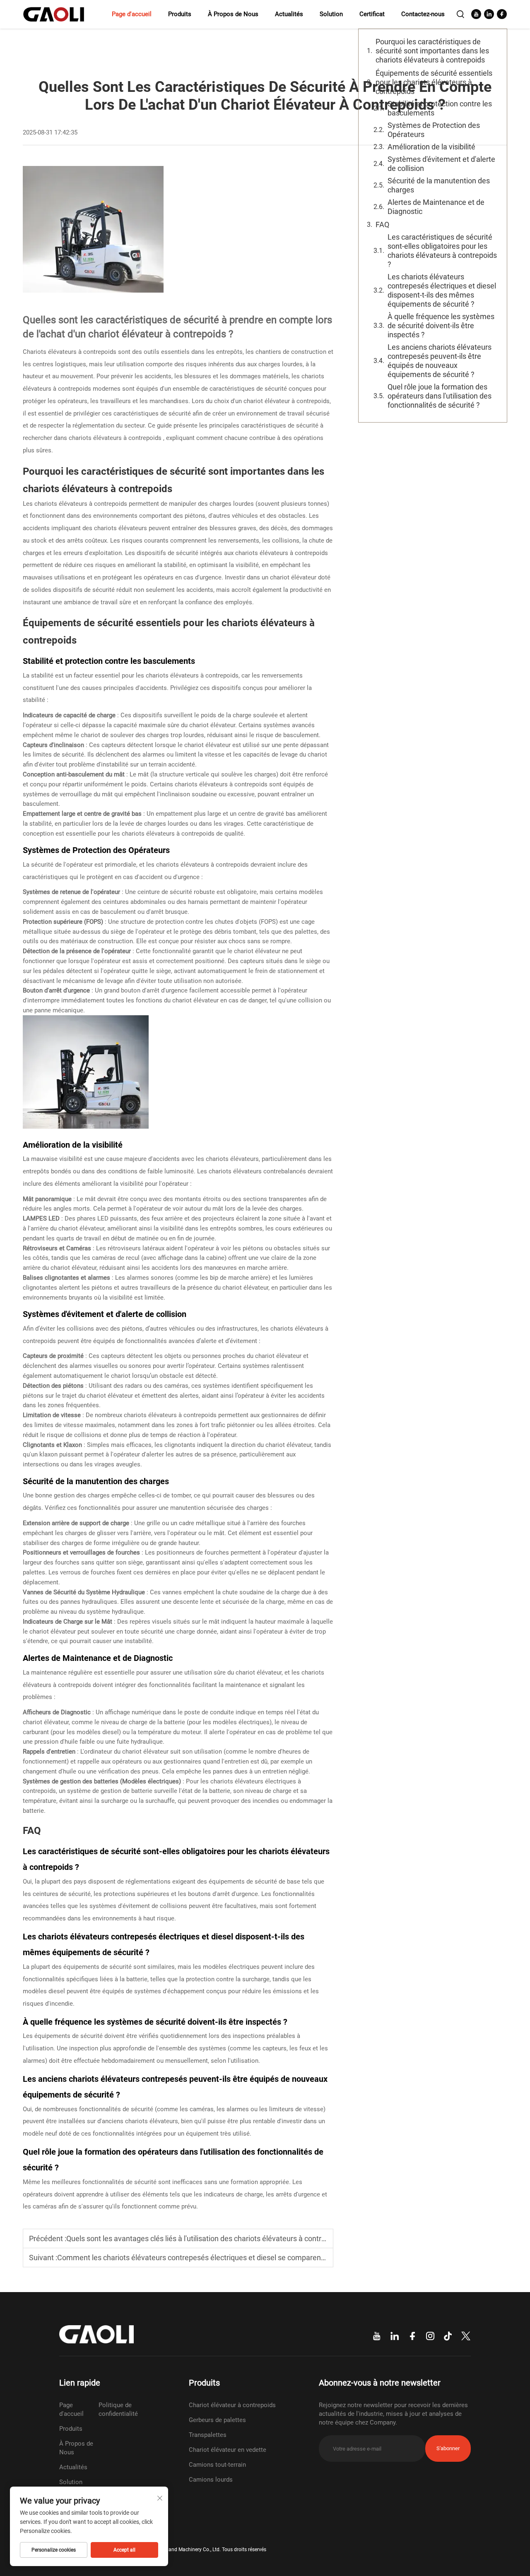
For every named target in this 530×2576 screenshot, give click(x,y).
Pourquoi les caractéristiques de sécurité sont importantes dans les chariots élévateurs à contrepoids (432, 51)
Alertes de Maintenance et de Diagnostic (436, 207)
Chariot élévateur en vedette (228, 2450)
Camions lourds (211, 2480)
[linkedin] (489, 14)
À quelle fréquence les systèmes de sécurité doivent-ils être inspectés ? (441, 326)
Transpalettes (208, 2435)
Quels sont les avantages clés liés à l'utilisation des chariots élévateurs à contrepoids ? (207, 2238)
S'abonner (448, 2448)
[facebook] (502, 14)
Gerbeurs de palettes (217, 2420)
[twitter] (466, 2336)
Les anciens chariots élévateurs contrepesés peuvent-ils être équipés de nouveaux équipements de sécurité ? (440, 361)
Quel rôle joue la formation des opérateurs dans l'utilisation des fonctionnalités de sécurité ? (440, 396)
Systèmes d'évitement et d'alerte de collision (441, 164)
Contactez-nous (423, 14)
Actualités (289, 14)
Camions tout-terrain (217, 2465)
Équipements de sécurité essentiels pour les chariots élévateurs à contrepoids (434, 82)
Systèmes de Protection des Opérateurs (434, 130)
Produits (180, 14)
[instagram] (430, 2336)
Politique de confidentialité (118, 2409)
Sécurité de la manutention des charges (439, 185)
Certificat (372, 14)
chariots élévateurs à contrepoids (116, 438)
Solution (331, 14)
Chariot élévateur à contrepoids (232, 2405)
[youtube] (476, 14)
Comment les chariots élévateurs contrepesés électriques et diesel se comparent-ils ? (198, 2258)
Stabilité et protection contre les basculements (440, 108)
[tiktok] (448, 2336)
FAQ (382, 225)
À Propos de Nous (233, 14)
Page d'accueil (132, 14)
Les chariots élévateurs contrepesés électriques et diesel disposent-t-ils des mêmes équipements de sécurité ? (442, 290)
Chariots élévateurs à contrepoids (70, 352)
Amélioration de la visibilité (431, 147)
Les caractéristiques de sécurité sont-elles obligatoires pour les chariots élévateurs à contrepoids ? (442, 251)
